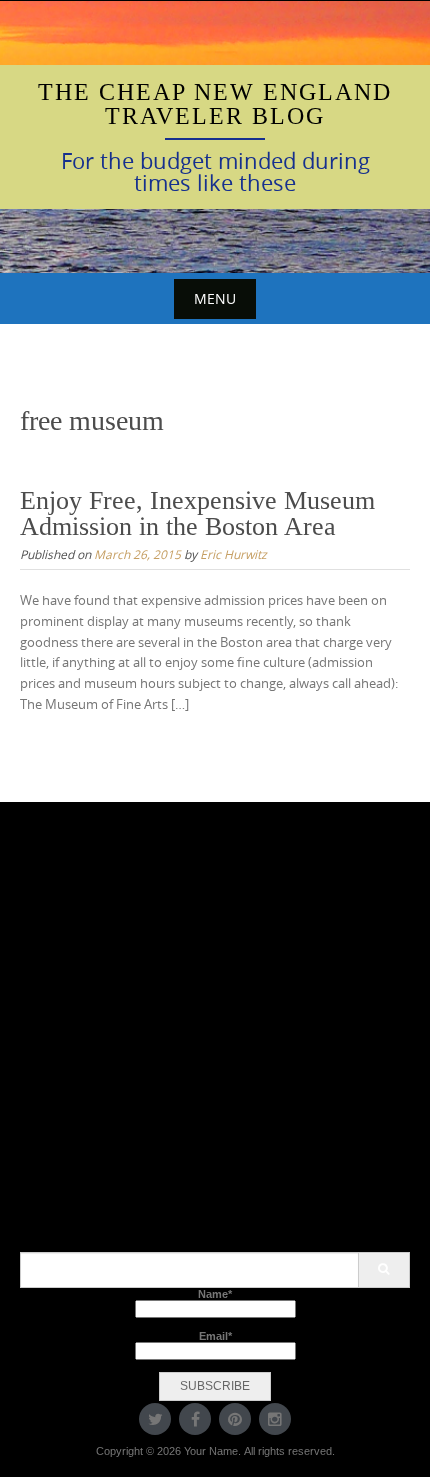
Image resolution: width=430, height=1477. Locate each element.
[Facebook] (195, 1419)
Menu (215, 298)
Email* (215, 1336)
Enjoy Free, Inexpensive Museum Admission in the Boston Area (197, 513)
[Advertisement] (215, 1037)
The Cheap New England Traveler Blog (215, 104)
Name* (215, 1294)
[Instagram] (275, 1419)
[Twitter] (155, 1419)
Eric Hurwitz (233, 554)
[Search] (383, 1270)
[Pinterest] (235, 1419)
